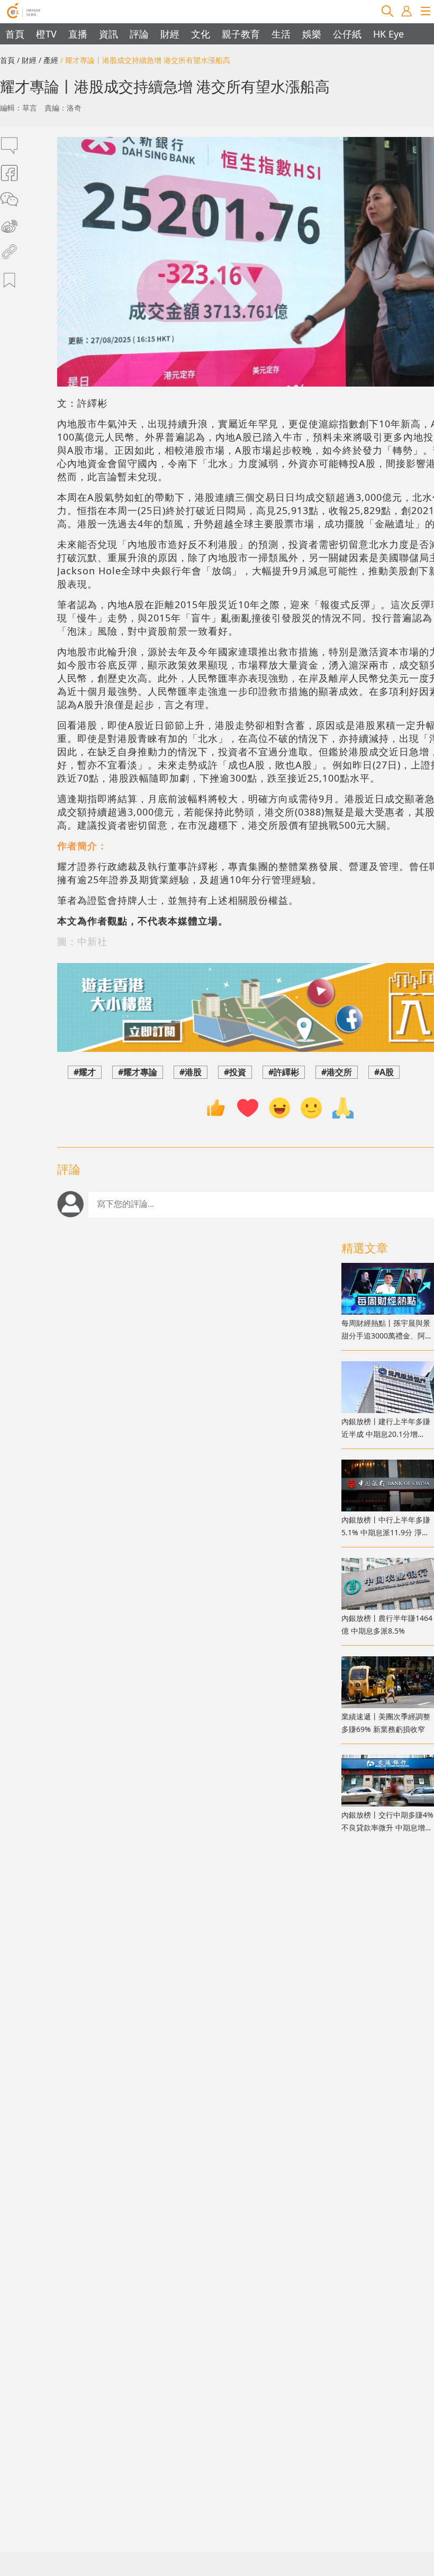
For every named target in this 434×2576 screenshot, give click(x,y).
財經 (170, 34)
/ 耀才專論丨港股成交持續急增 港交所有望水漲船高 (145, 60)
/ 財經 (27, 60)
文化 (201, 34)
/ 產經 (48, 60)
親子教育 (241, 34)
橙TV (46, 34)
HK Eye (388, 34)
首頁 (15, 34)
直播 (78, 34)
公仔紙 (347, 34)
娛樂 (312, 34)
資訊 (108, 34)
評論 (139, 34)
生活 (281, 34)
